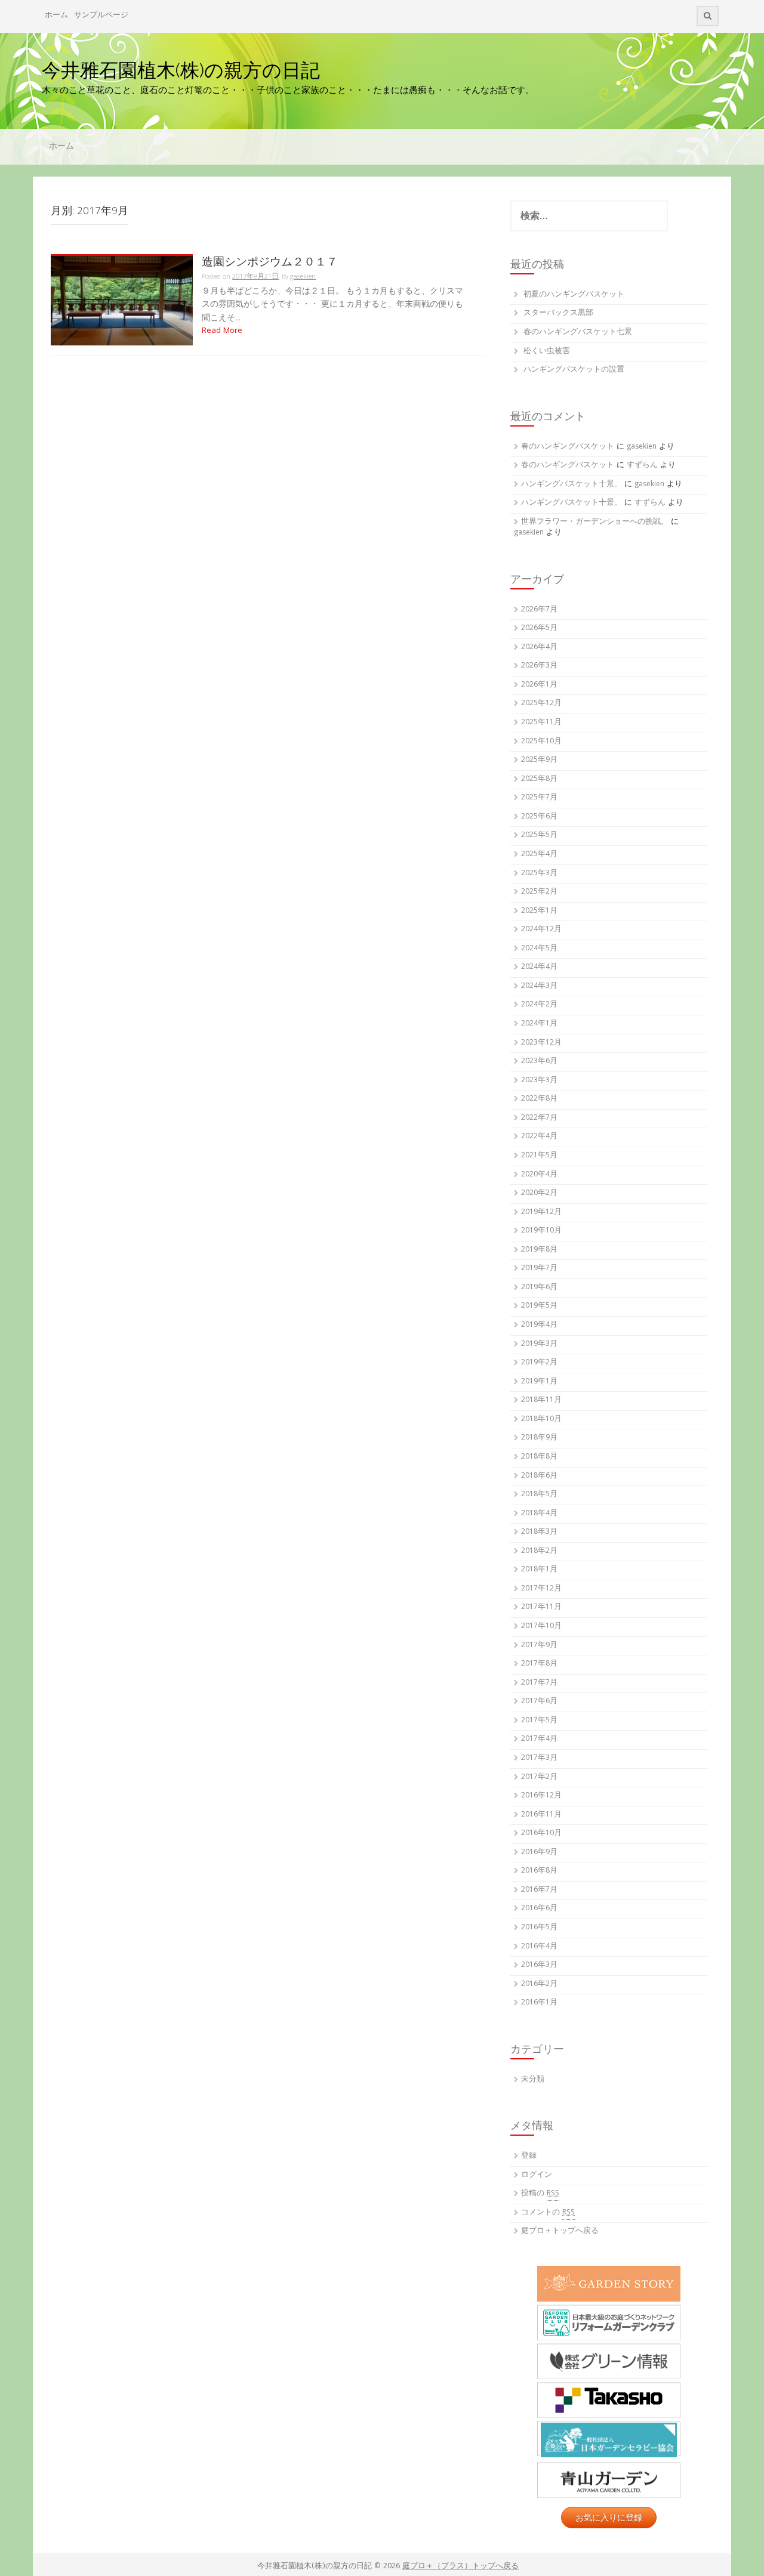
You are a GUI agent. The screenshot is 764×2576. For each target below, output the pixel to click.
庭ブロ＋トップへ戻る (560, 2231)
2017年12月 (541, 1589)
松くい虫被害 (547, 352)
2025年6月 (539, 817)
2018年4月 (539, 1514)
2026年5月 (539, 628)
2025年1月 (539, 911)
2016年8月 (539, 1871)
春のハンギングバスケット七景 (578, 333)
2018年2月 (539, 1551)
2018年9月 (539, 1438)
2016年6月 (539, 1909)
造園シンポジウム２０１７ (270, 262)
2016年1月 (539, 2003)
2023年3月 (539, 1081)
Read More (222, 331)
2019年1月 (539, 1382)
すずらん (642, 466)
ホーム (56, 16)
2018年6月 (539, 1476)
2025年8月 (539, 779)
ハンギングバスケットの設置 (574, 370)
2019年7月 (539, 1269)
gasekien (303, 277)
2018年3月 (539, 1532)
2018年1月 (539, 1570)
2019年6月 (539, 1288)
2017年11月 (541, 1607)
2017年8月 (539, 1664)
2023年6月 (539, 1062)
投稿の (540, 2194)
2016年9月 (539, 1853)
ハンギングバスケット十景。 (572, 485)
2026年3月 (539, 666)
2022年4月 (539, 1137)
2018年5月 (539, 1495)
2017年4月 (539, 1739)
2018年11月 (541, 1400)
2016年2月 (539, 1984)
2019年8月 (539, 1250)
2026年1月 (539, 685)
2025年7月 (539, 798)
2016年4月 (539, 1947)
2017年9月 (539, 1646)
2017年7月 (539, 1683)
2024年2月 (539, 1005)
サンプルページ (101, 16)
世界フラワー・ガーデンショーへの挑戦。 (595, 522)
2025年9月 (539, 760)
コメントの (548, 2213)
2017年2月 (539, 1777)
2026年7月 (539, 610)
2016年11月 (541, 1815)
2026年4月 (539, 648)
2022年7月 (539, 1118)
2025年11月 (541, 723)
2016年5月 (539, 1928)
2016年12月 (541, 1796)
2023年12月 (541, 1043)
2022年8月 (539, 1099)
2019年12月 (541, 1213)
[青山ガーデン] (609, 2480)
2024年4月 (539, 967)
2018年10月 (541, 1420)
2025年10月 (541, 742)
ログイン (537, 2175)
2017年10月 (541, 1627)
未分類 (533, 2080)
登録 (529, 2156)
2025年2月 (539, 892)
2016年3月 (539, 1965)
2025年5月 (539, 835)
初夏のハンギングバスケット (574, 295)
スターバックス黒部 (558, 313)
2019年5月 (539, 1306)
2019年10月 (541, 1231)
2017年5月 (539, 1721)
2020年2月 (539, 1193)
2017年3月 (539, 1758)
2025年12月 (541, 704)
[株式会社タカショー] (609, 2400)
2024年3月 (539, 986)
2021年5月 (539, 1156)
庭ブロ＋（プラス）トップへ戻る (460, 2567)
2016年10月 (541, 1834)
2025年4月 (539, 855)
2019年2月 (539, 1363)
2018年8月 (539, 1457)
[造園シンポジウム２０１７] (122, 301)
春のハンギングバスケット (568, 447)
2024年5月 (539, 949)
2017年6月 (539, 1702)
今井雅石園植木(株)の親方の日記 (181, 70)
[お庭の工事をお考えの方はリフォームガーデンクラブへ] (609, 2322)
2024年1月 (539, 1024)
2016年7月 (539, 1890)
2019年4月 (539, 1325)
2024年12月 (541, 930)
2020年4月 (539, 1175)
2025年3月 (539, 874)
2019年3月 (539, 1344)
